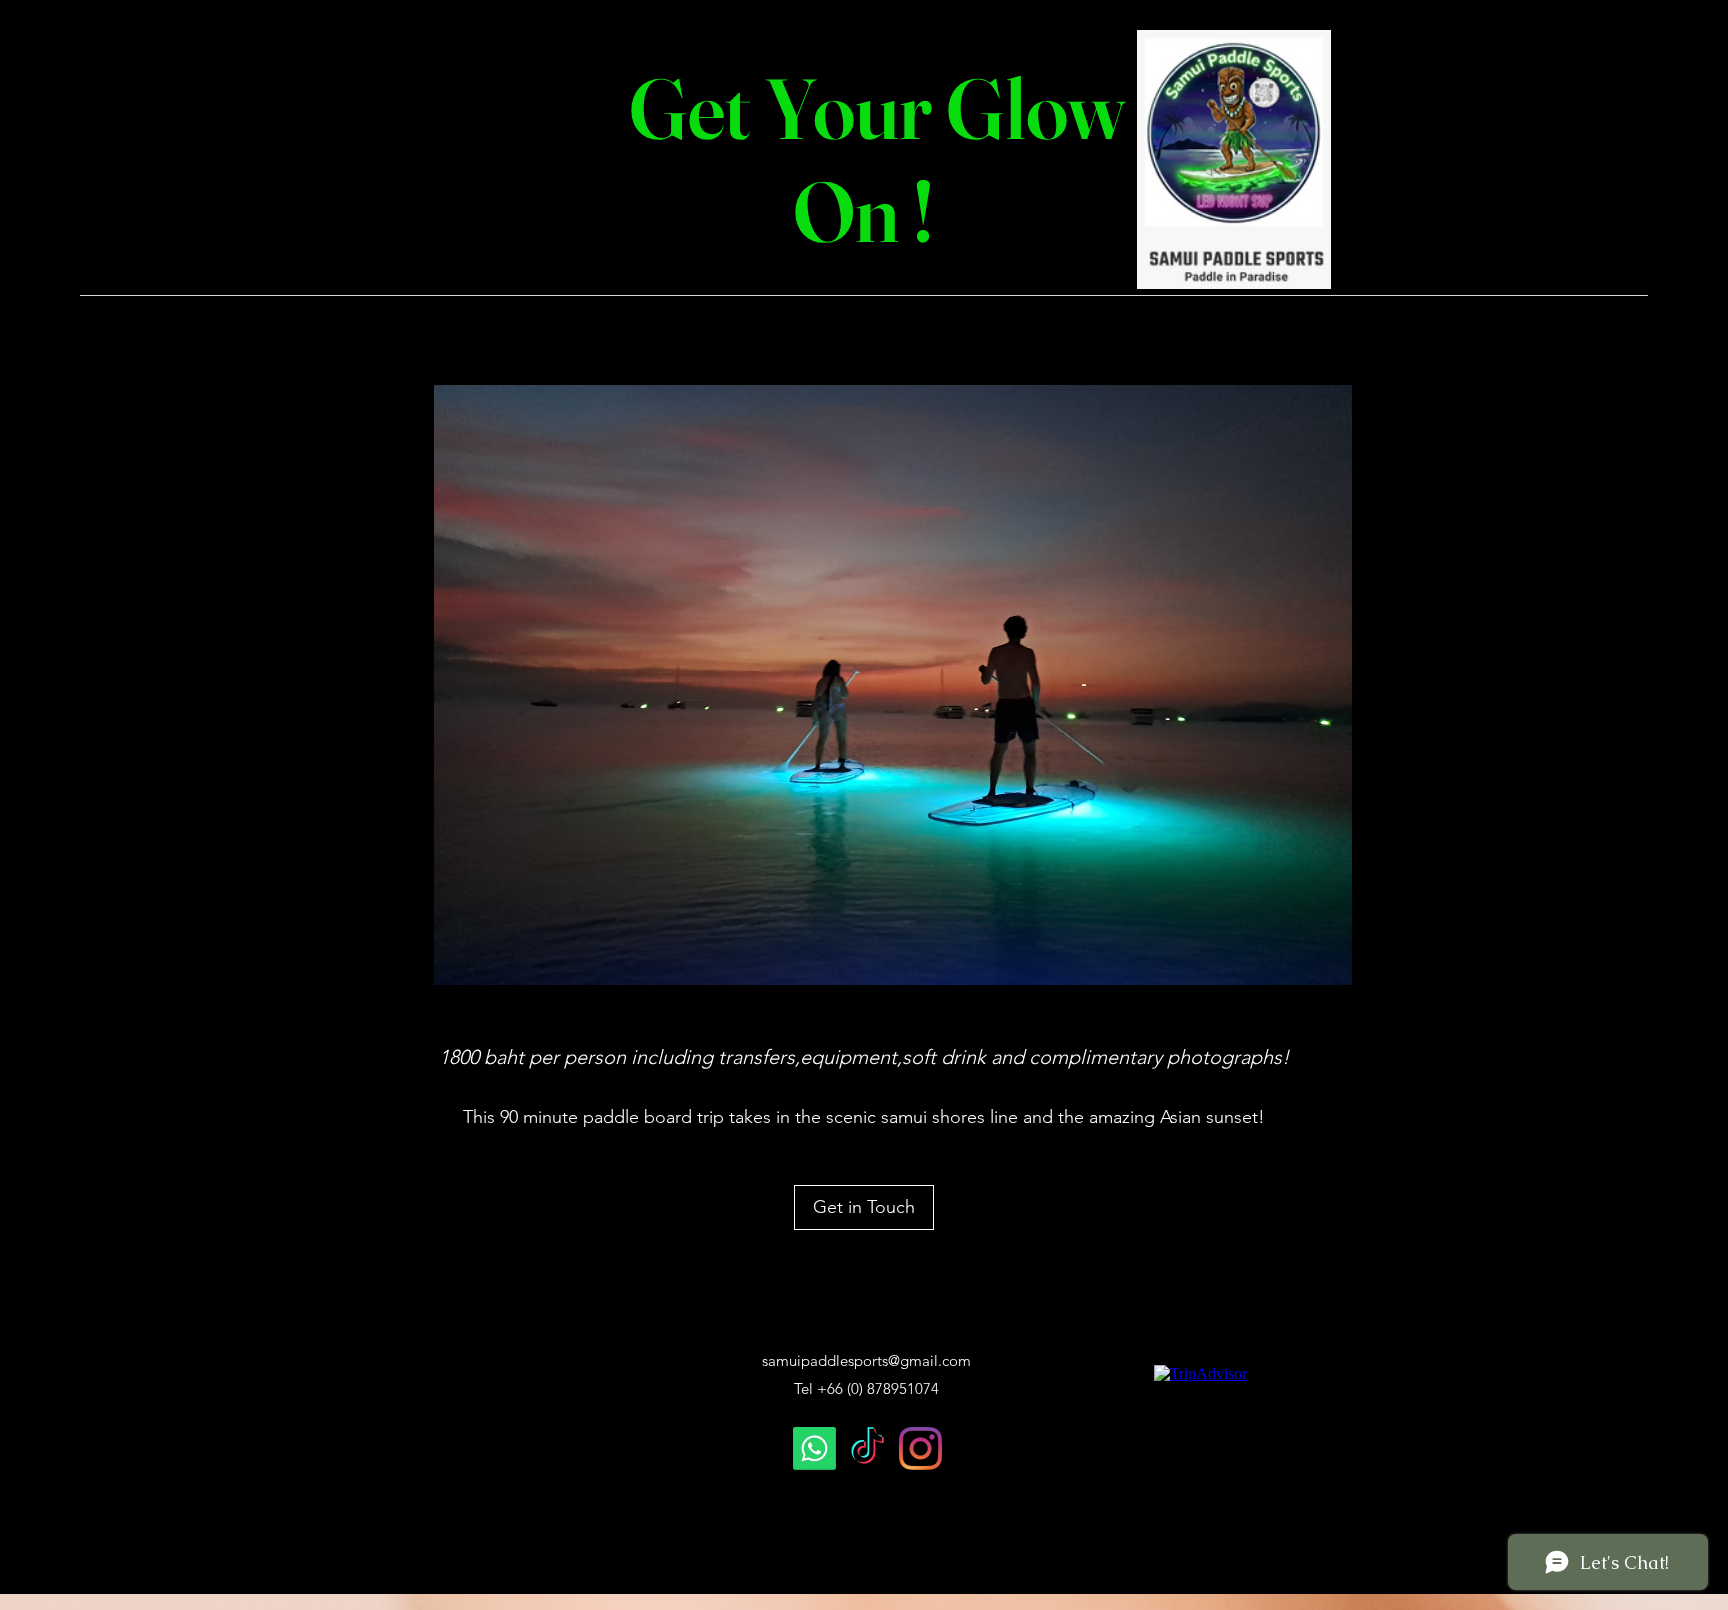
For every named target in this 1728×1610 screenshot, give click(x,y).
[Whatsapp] (814, 1448)
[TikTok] (867, 1448)
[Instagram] (920, 1448)
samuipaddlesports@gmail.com (866, 1360)
